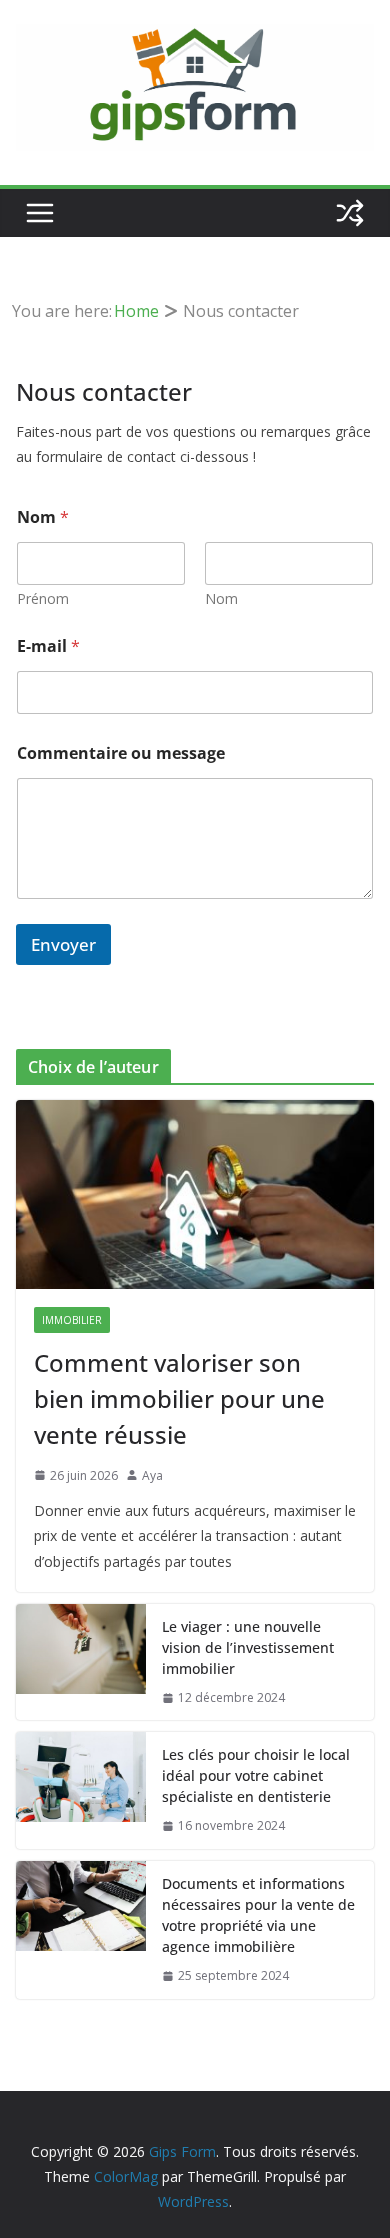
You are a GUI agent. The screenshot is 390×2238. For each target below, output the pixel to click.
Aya (152, 1475)
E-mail (48, 646)
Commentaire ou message (121, 753)
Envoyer (63, 944)
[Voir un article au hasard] (350, 213)
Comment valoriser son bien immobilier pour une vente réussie (179, 1398)
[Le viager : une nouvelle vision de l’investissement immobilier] (81, 1662)
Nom (221, 598)
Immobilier (72, 1320)
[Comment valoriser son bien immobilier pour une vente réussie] (195, 1194)
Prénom (43, 598)
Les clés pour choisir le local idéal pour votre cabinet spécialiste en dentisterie (256, 1775)
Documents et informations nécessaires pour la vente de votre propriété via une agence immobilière (258, 1915)
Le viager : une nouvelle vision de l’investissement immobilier (248, 1647)
